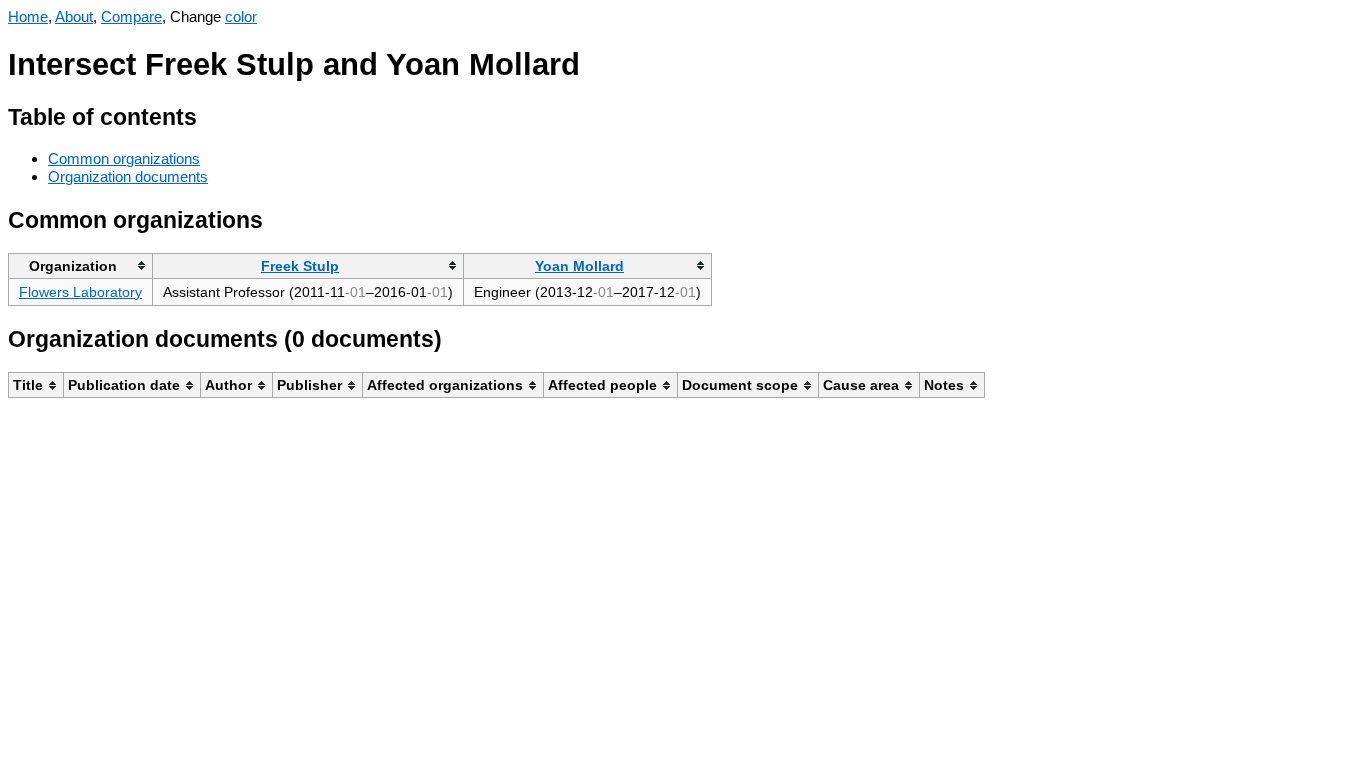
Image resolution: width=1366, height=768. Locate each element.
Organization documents (128, 176)
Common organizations (124, 158)
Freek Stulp (300, 266)
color (241, 16)
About (74, 16)
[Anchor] (212, 114)
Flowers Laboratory (80, 292)
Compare (131, 16)
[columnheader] (81, 265)
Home (28, 16)
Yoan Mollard (579, 266)
